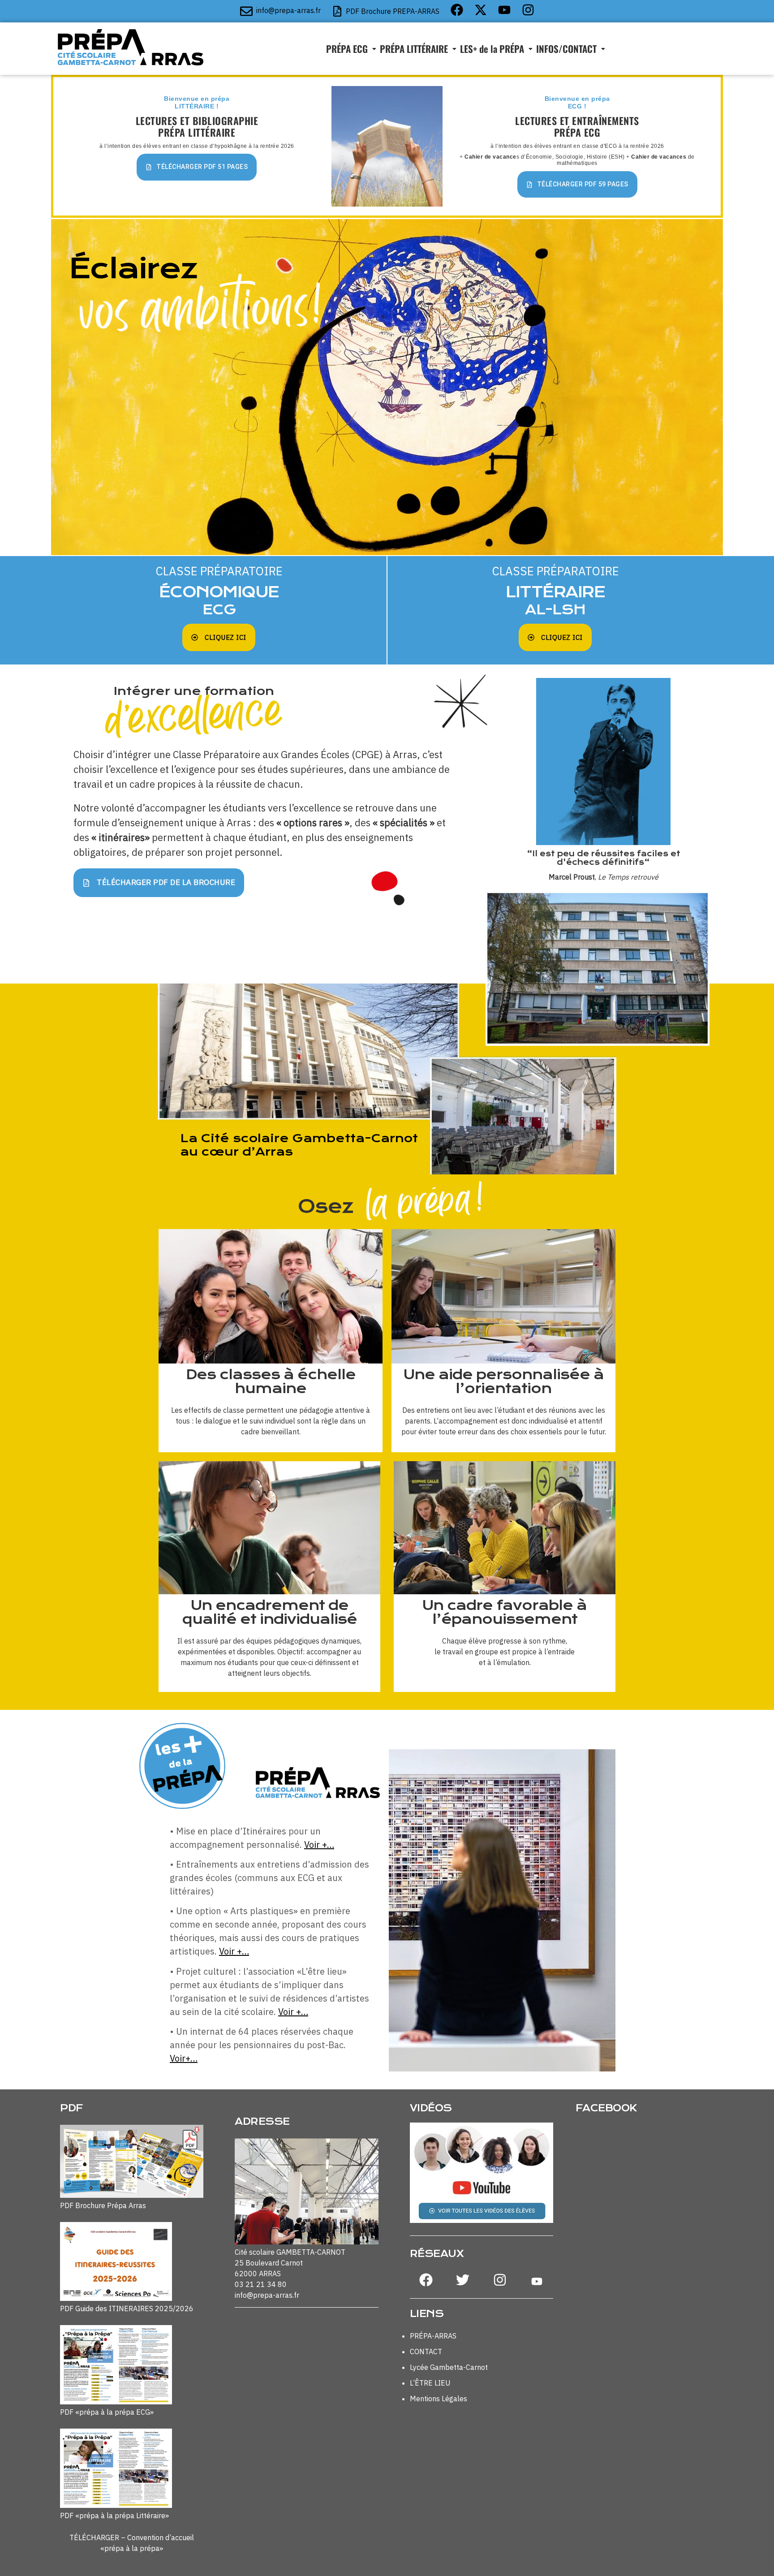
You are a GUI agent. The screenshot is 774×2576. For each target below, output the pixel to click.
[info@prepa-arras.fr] (246, 11)
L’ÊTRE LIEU (430, 2383)
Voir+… (184, 2058)
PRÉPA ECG (347, 49)
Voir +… (319, 1845)
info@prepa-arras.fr (288, 10)
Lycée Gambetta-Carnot (449, 2367)
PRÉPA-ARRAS (433, 2336)
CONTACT (426, 2352)
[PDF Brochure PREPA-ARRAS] (337, 11)
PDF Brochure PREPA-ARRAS (393, 11)
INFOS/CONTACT (566, 49)
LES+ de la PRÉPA (492, 49)
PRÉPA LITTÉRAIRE (414, 49)
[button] (351, 49)
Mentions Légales (439, 2399)
